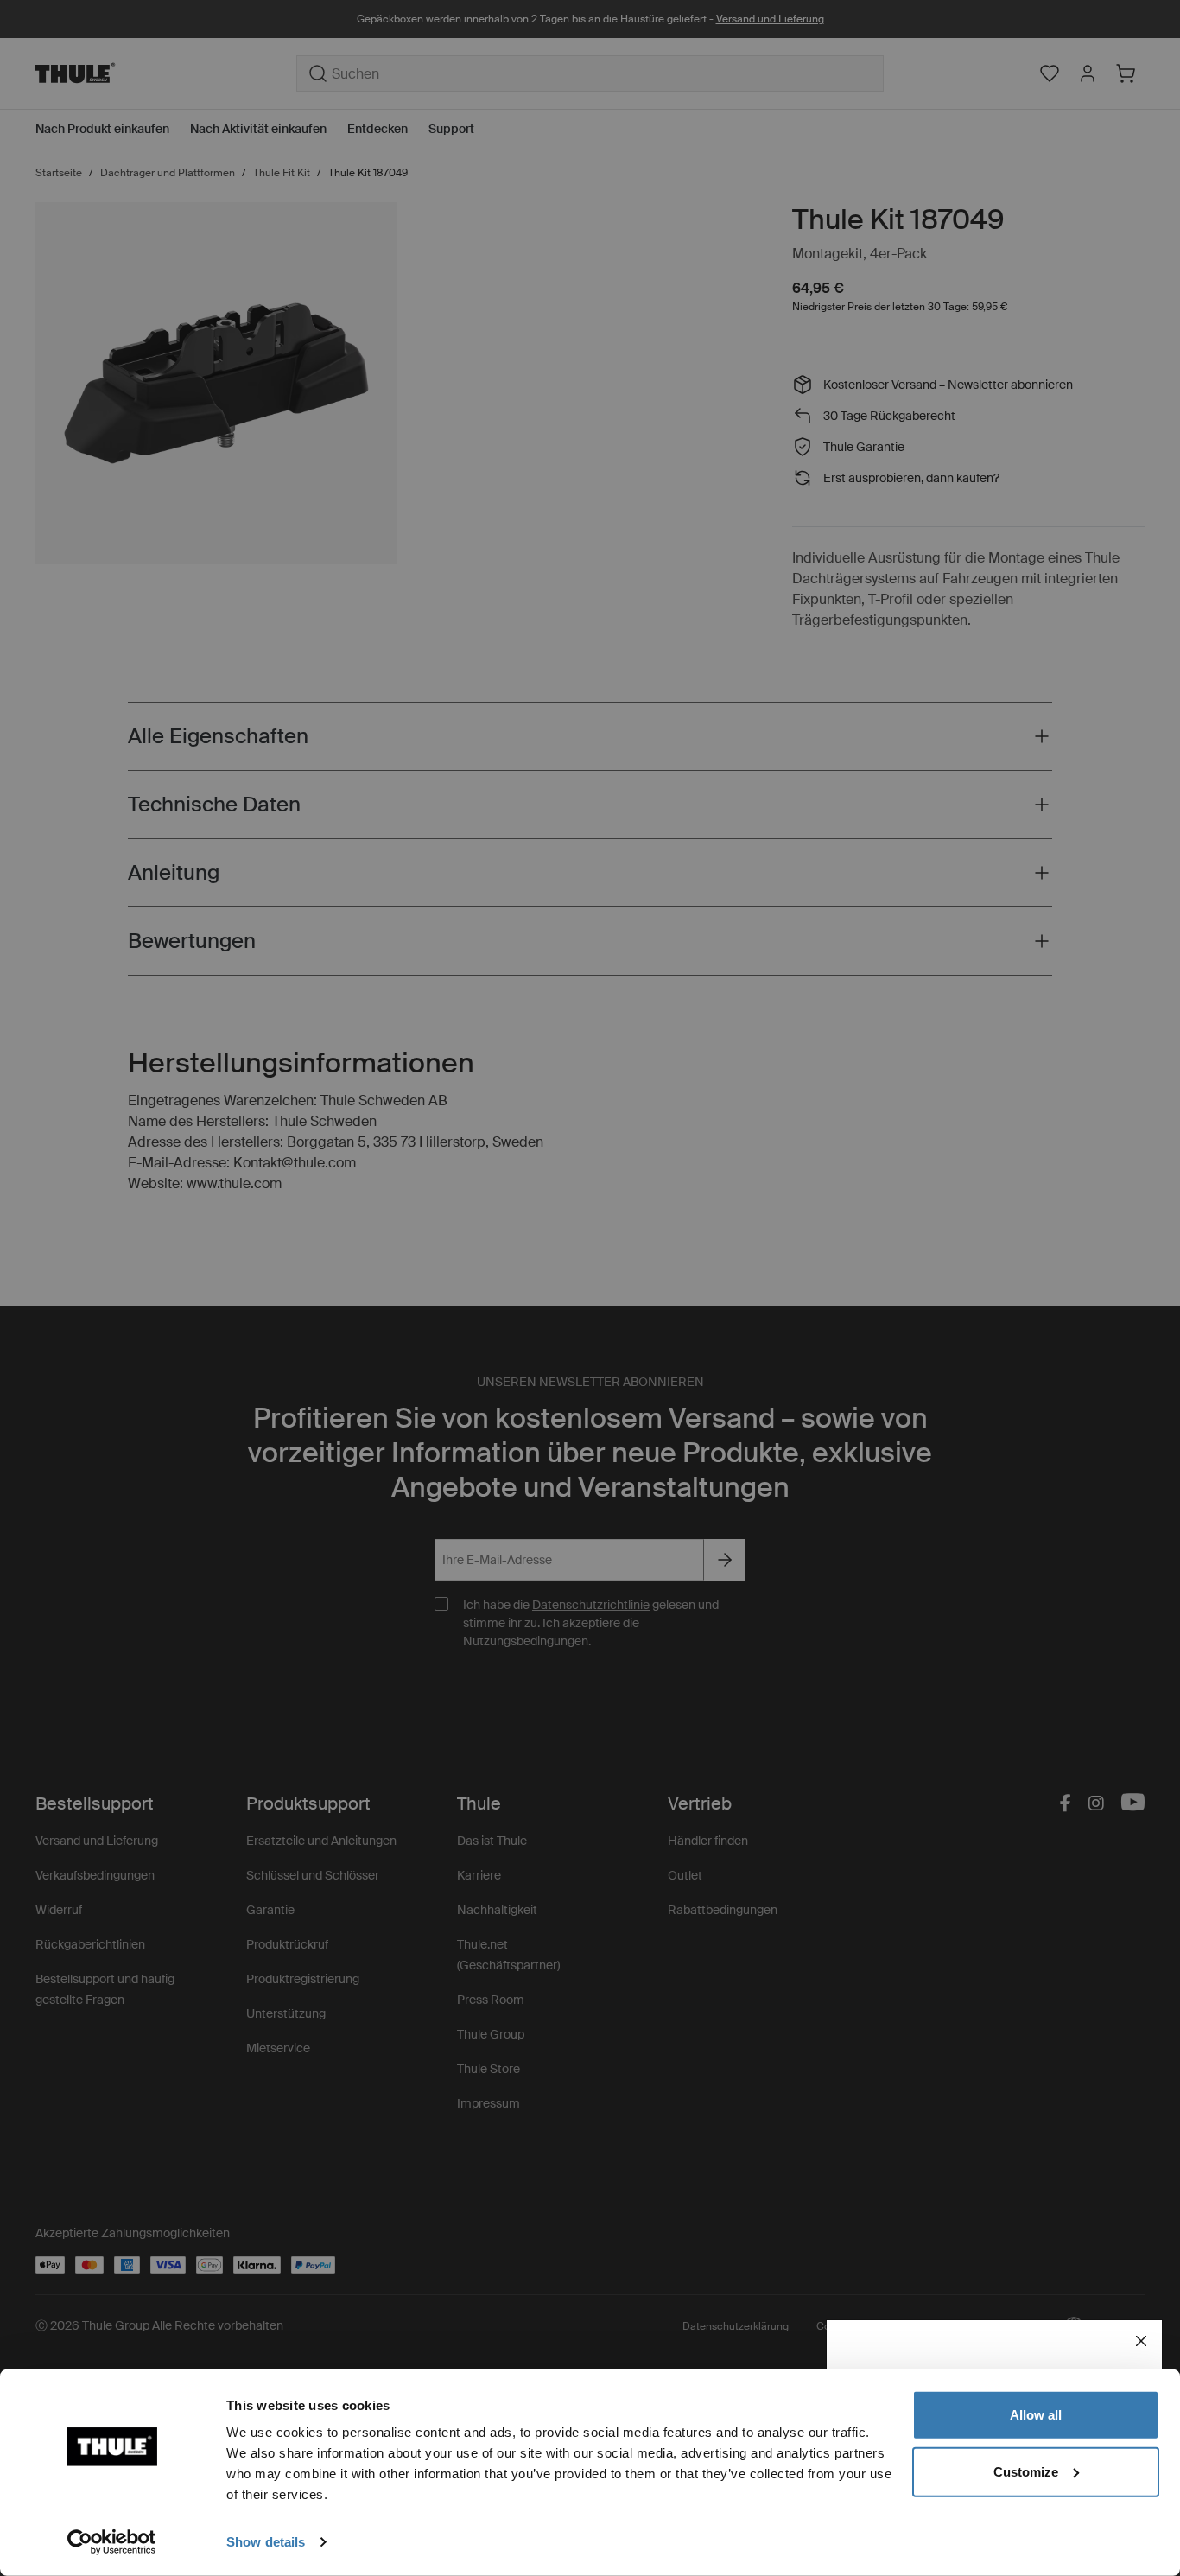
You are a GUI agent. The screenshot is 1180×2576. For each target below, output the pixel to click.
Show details (266, 2542)
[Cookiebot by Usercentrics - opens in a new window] (112, 2542)
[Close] (1141, 2341)
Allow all (1036, 2415)
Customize (1026, 2471)
